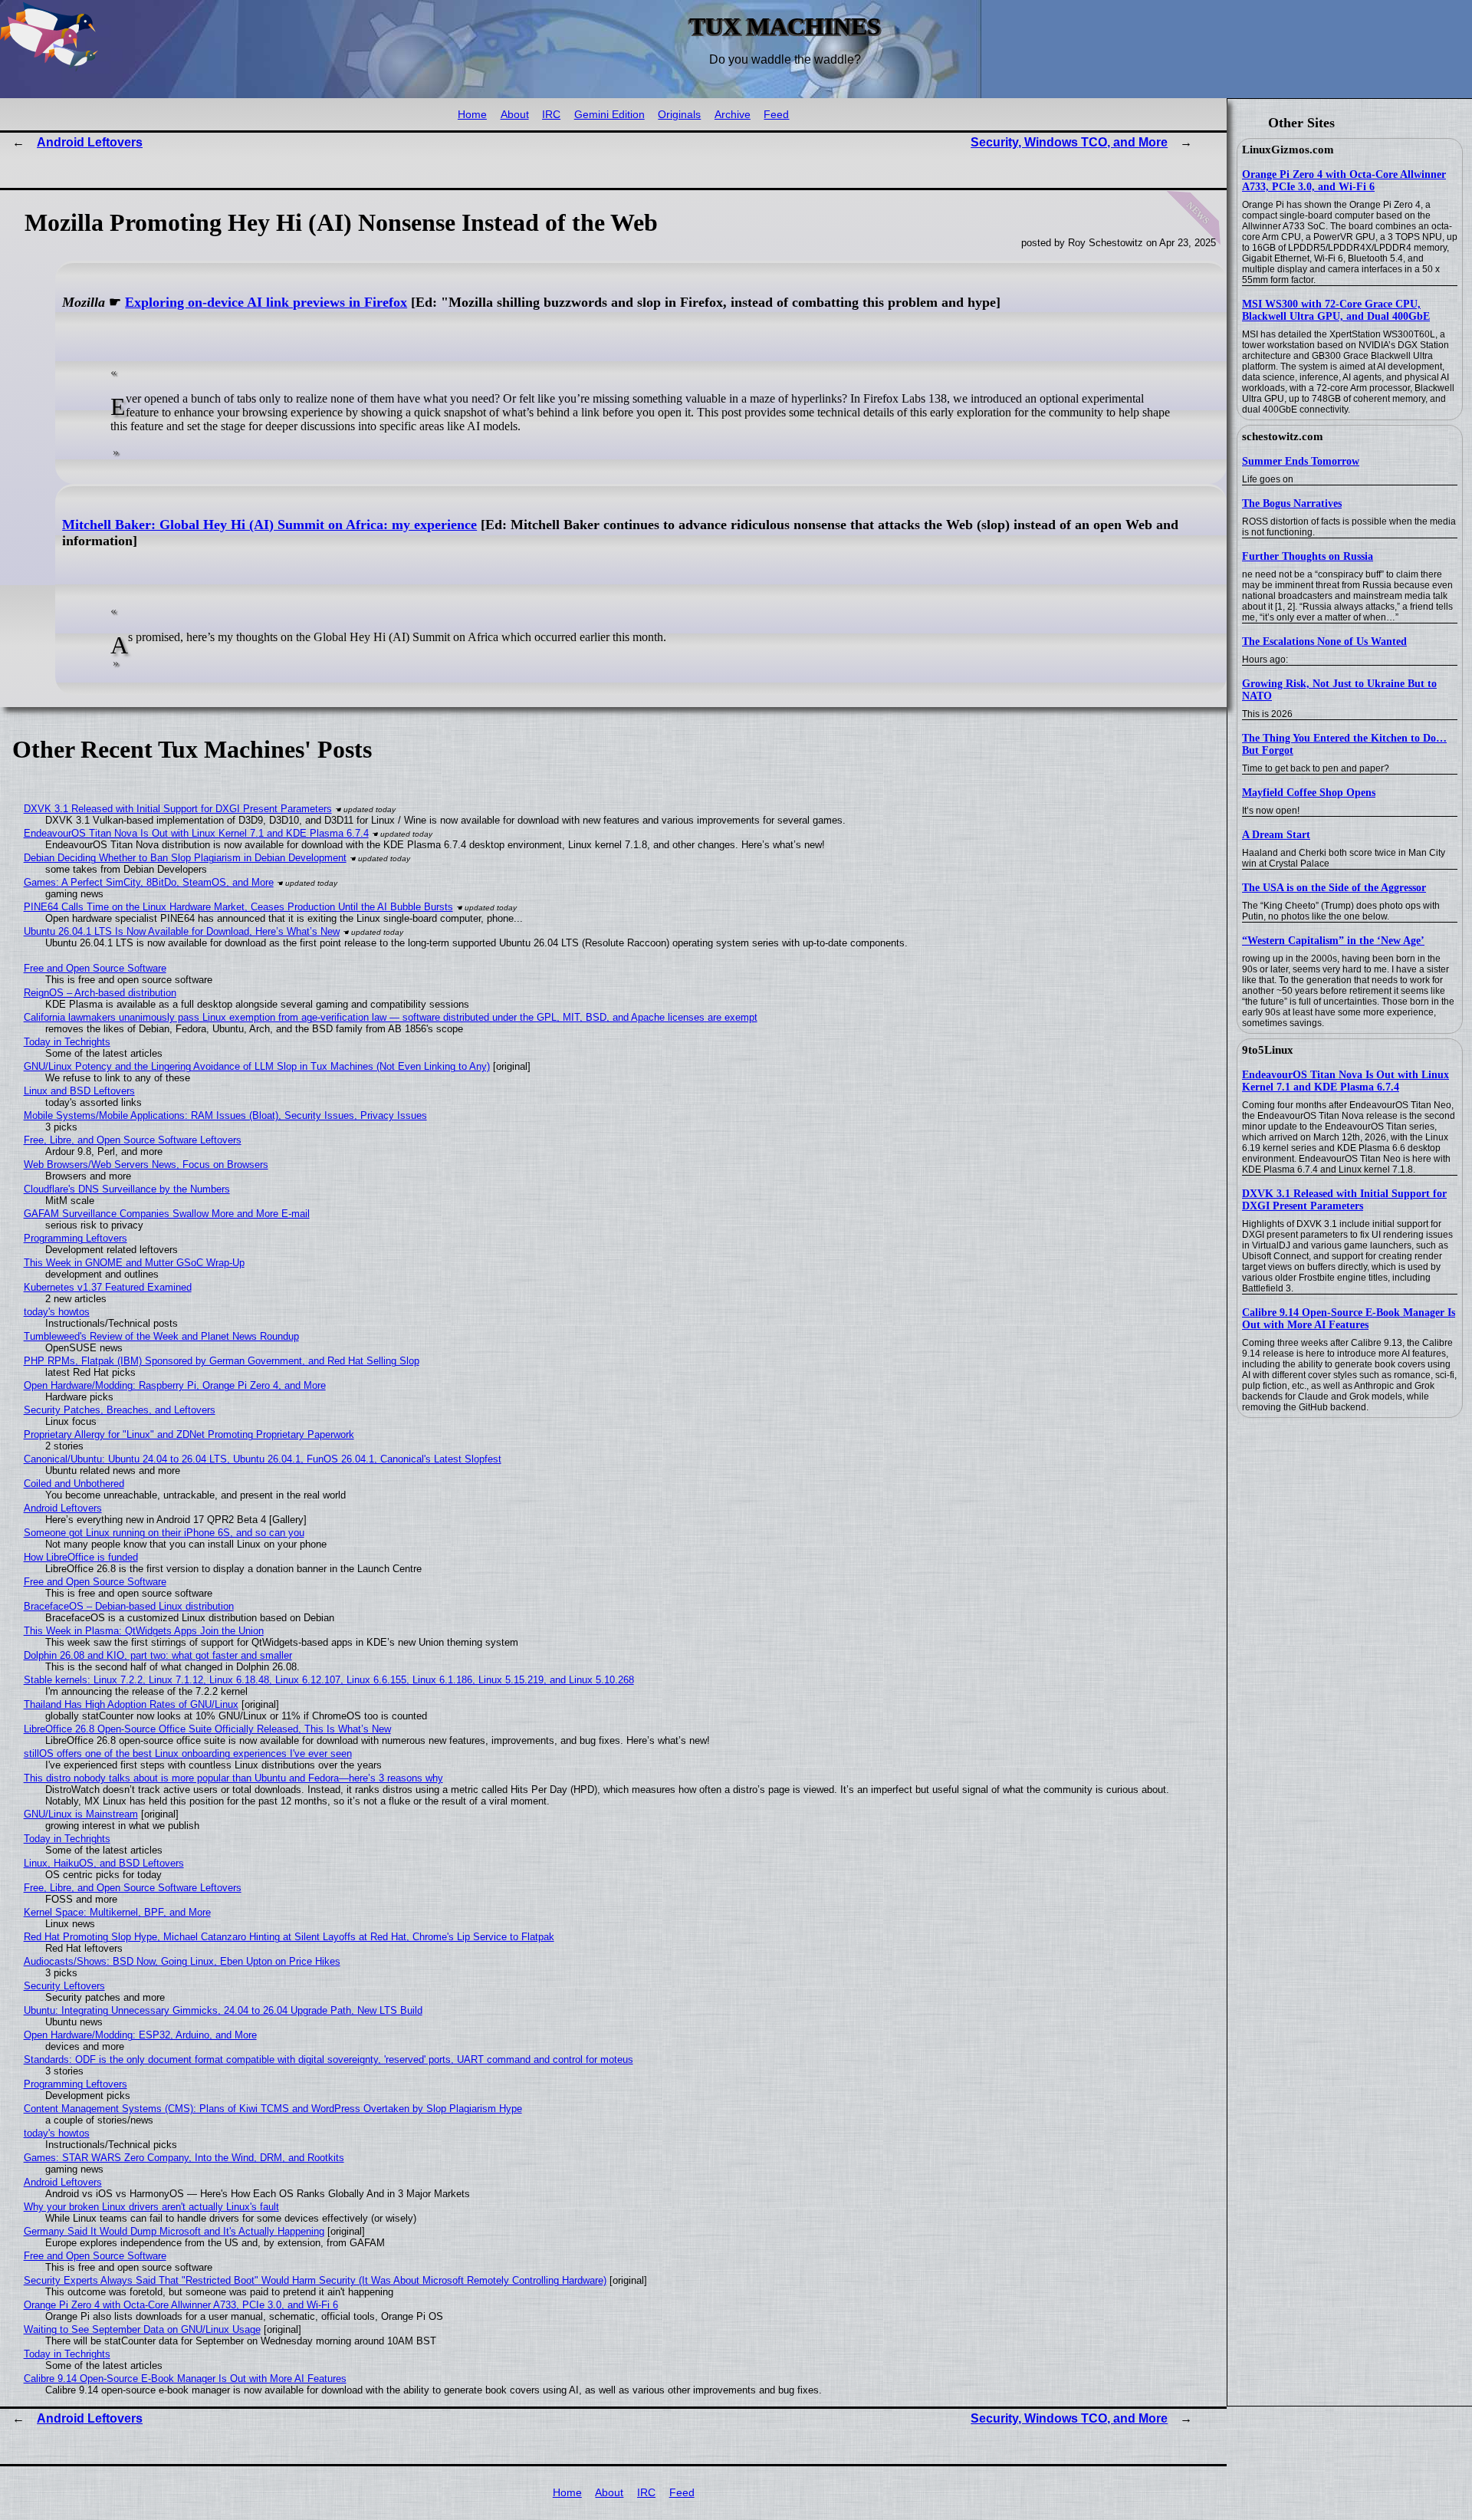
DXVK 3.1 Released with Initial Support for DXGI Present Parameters (1344, 1200)
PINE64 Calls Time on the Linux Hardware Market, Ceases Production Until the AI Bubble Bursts (238, 907)
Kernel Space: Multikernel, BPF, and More (117, 1912)
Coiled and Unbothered (74, 1484)
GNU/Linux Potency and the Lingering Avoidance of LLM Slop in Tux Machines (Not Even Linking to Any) (257, 1066)
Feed (776, 115)
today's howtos (57, 1312)
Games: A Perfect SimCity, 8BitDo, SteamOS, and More (149, 882)
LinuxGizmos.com (1288, 150)
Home (472, 115)
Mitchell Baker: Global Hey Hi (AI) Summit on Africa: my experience (269, 525)
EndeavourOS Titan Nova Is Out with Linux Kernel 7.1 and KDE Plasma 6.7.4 (1345, 1081)
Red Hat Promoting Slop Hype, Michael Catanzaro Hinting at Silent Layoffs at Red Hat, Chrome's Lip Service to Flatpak (289, 1937)
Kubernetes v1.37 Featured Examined (108, 1287)
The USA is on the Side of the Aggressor (1334, 888)
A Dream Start (1276, 835)
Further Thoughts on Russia (1308, 556)
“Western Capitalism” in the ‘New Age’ (1333, 941)
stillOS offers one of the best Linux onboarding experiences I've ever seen (188, 1753)
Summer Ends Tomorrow (1301, 461)
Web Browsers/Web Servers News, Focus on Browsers (146, 1165)
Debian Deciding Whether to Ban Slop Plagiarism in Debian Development (185, 858)
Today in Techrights (67, 1042)
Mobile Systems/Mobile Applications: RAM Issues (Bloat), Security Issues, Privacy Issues (225, 1115)
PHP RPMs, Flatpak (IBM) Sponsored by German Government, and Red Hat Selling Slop (222, 1361)
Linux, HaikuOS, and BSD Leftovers (104, 1863)
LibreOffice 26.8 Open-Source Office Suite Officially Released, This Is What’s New (207, 1729)
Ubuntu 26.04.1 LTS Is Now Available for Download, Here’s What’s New (182, 931)
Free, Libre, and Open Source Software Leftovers (133, 1140)
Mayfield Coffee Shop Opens (1309, 793)
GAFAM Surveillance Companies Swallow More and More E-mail (167, 1214)
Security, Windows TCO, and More (1069, 142)
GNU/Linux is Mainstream (81, 1814)
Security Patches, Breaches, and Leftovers (120, 1410)
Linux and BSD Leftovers (79, 1091)
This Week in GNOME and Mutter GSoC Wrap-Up (134, 1263)
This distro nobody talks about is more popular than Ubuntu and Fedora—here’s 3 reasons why (233, 1778)
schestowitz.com (1283, 436)
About (515, 115)
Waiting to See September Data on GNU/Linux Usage (142, 2329)
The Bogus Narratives (1292, 503)
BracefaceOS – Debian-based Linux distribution (129, 1606)
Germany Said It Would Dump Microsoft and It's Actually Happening (174, 2231)
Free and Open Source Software (95, 968)
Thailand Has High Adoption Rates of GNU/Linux (131, 1704)
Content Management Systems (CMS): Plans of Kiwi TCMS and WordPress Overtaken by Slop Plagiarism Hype (273, 2109)
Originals (679, 115)
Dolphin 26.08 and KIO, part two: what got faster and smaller (158, 1655)
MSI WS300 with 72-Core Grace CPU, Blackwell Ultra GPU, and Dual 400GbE (1336, 310)
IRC (551, 115)
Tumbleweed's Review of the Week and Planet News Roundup (161, 1336)
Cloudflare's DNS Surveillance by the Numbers (127, 1189)
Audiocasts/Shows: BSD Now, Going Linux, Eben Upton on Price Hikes (182, 1961)
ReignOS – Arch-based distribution (100, 993)
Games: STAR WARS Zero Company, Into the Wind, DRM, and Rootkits (184, 2158)
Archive (733, 115)
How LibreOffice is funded (81, 1557)
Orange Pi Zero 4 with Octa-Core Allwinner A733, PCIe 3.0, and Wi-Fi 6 (1344, 181)
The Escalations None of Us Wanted (1324, 642)
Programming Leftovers (76, 1238)
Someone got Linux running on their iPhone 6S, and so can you (164, 1533)
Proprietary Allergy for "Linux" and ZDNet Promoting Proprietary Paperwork (189, 1434)
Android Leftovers (90, 142)
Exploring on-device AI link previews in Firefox (266, 302)
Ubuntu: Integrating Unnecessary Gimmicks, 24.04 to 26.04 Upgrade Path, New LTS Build (223, 2010)
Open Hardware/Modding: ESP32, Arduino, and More (140, 2035)
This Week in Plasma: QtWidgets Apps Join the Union (144, 1631)
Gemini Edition (609, 115)
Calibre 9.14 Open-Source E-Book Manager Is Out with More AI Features (1349, 1319)
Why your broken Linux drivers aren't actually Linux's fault (151, 2207)
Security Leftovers (64, 1986)
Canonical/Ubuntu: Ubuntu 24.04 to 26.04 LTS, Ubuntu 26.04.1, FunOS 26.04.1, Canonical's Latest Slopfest (263, 1459)
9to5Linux (1268, 1050)
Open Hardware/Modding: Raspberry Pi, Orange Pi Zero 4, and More (175, 1385)
